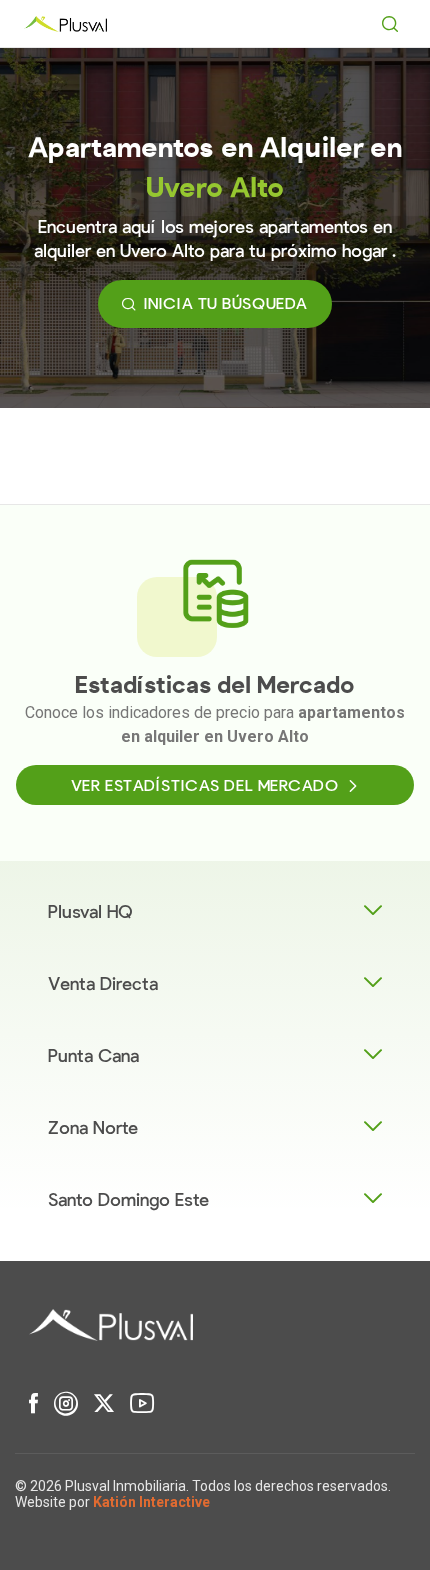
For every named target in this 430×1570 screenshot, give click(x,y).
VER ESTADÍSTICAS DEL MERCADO (205, 786)
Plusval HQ (90, 912)
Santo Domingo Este (128, 1200)
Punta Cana (93, 1056)
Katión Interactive (151, 1502)
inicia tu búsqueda (226, 304)
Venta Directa (103, 984)
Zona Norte (93, 1128)
